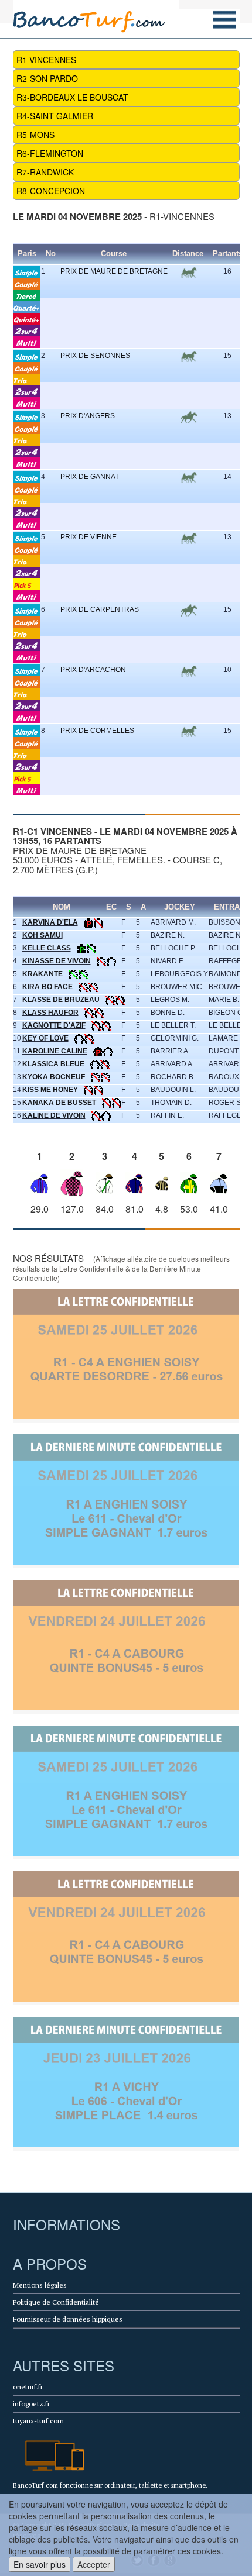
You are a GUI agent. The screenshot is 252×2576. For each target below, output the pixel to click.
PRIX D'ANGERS (88, 416)
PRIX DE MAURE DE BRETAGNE (114, 271)
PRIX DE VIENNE (88, 537)
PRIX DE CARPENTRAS (100, 609)
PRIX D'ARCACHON (93, 670)
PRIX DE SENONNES (95, 356)
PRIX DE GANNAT (90, 477)
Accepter (94, 2564)
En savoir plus (40, 2564)
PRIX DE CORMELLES (97, 731)
